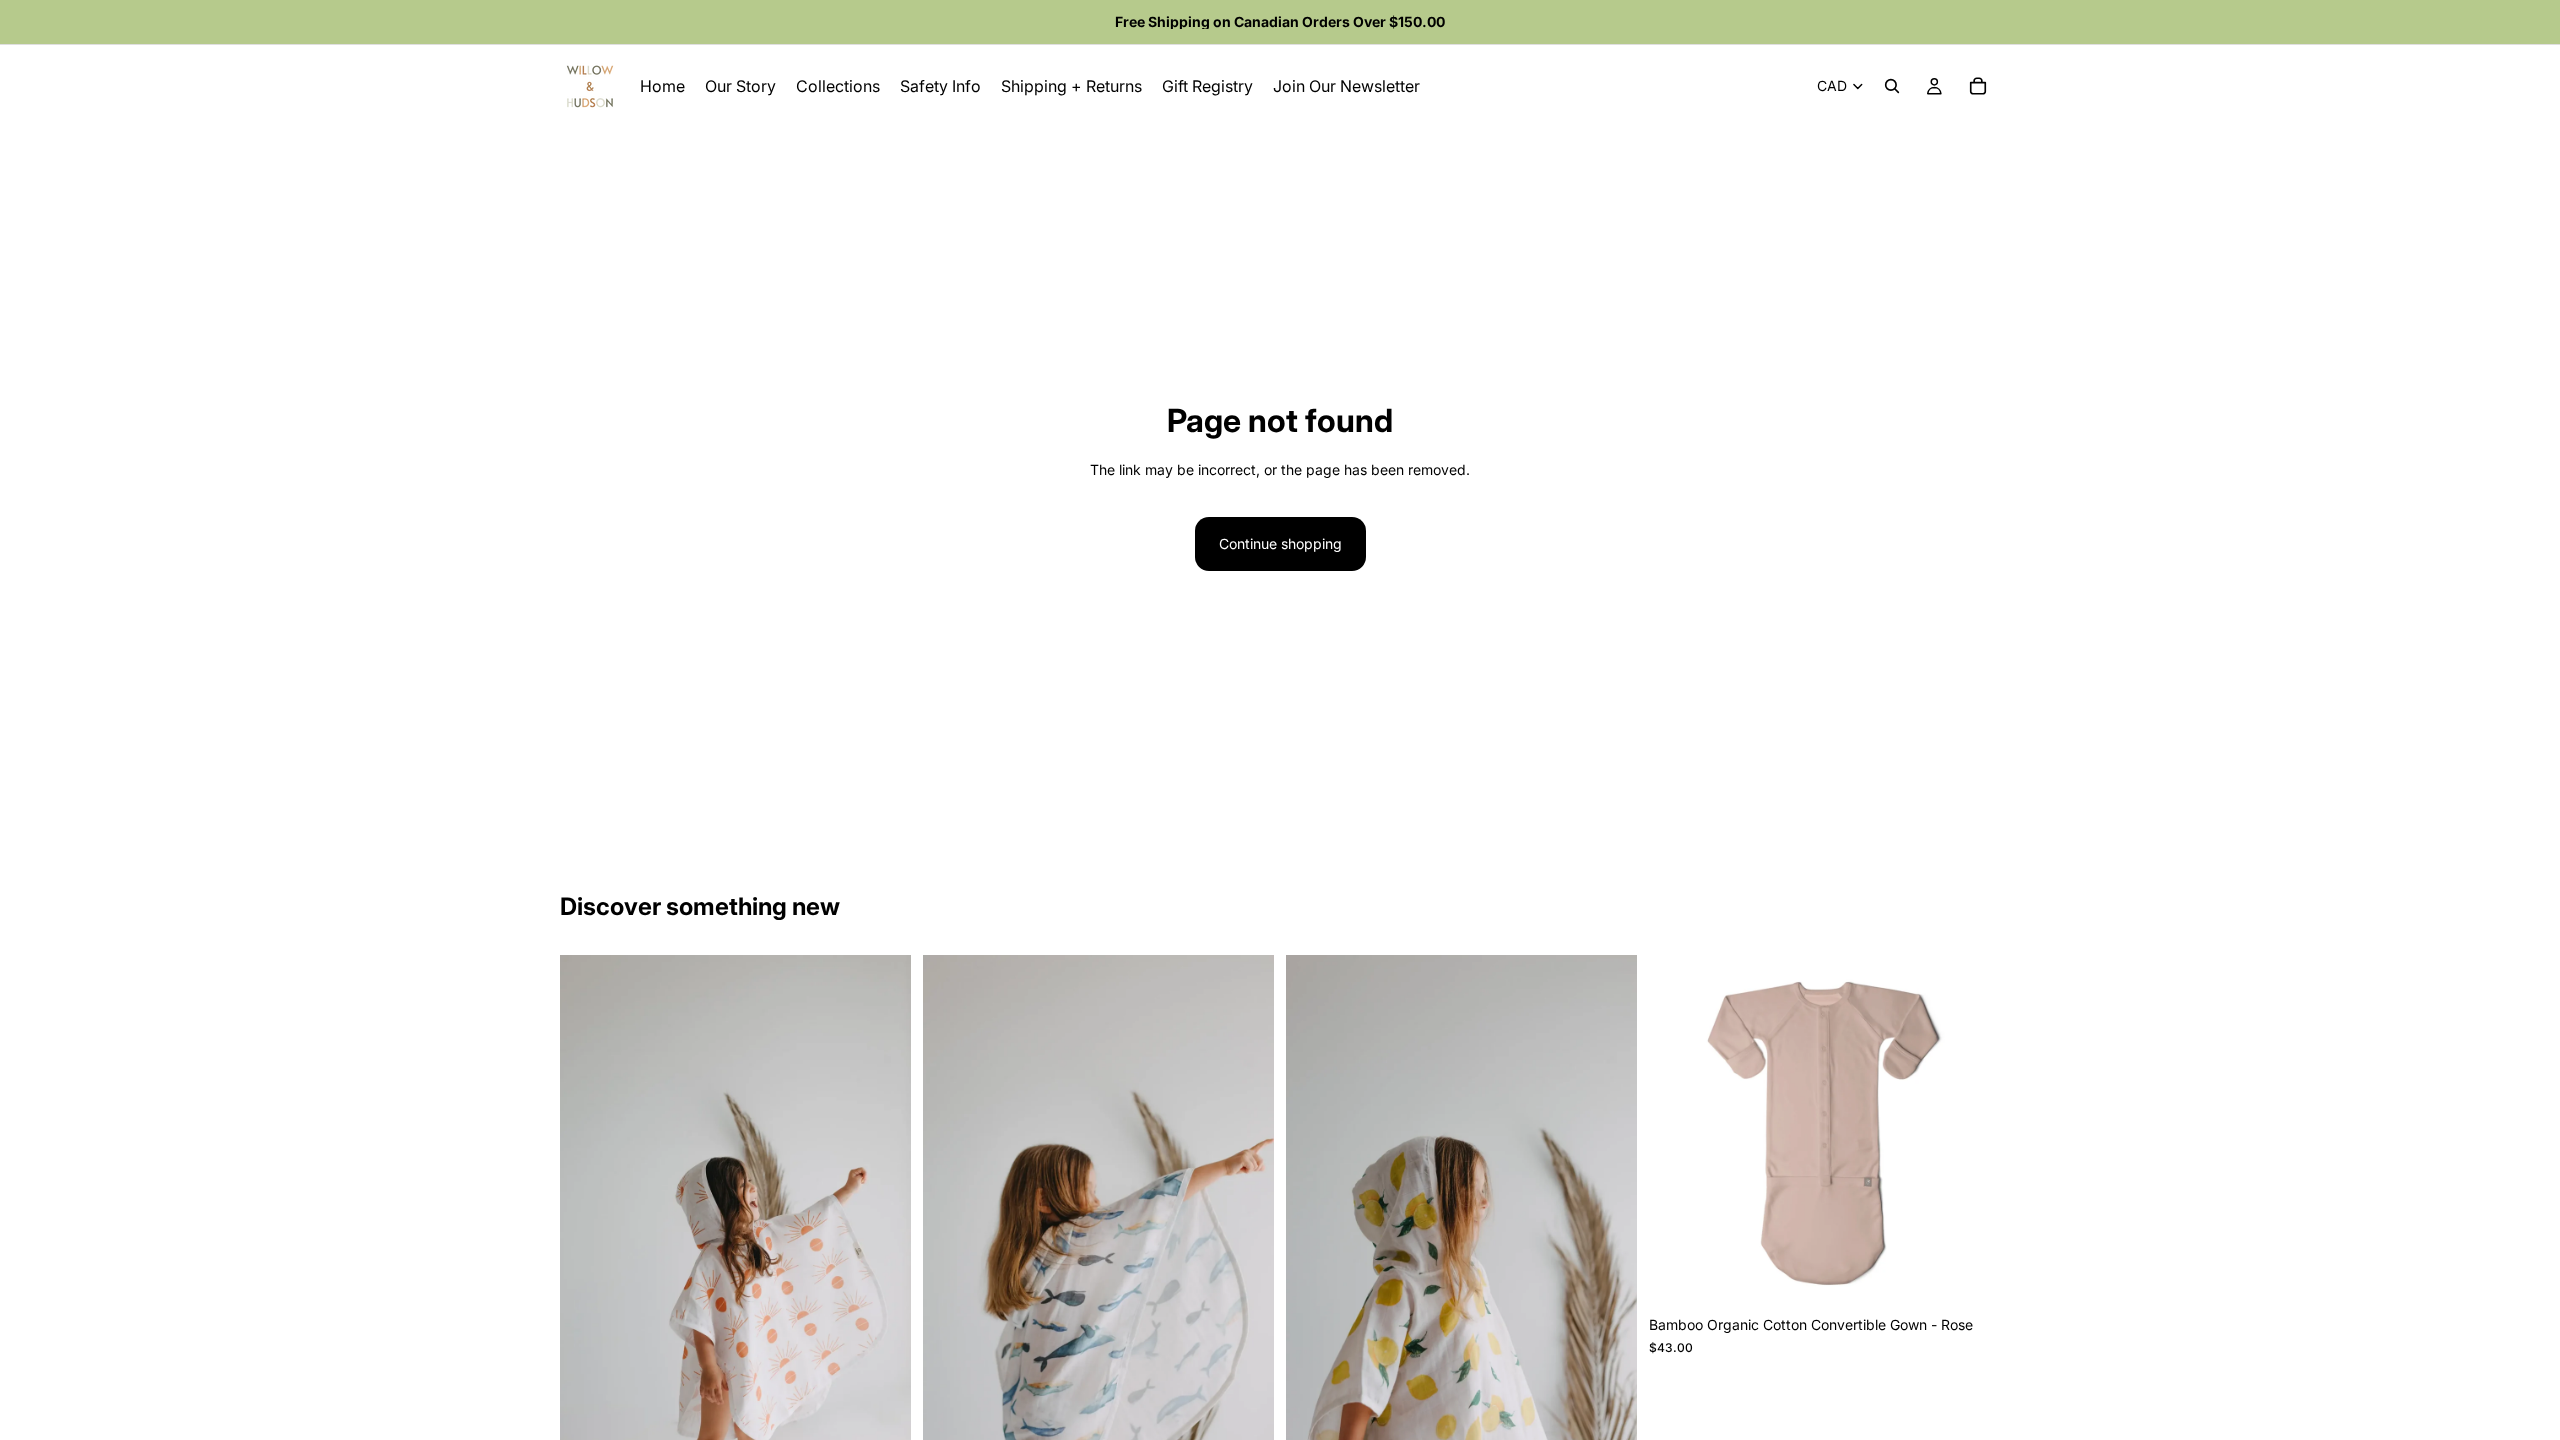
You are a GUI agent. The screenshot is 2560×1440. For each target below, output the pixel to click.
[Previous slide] (1679, 1131)
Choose (1986, 1274)
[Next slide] (1970, 1131)
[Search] (1892, 86)
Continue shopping (1280, 543)
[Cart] (1978, 86)
